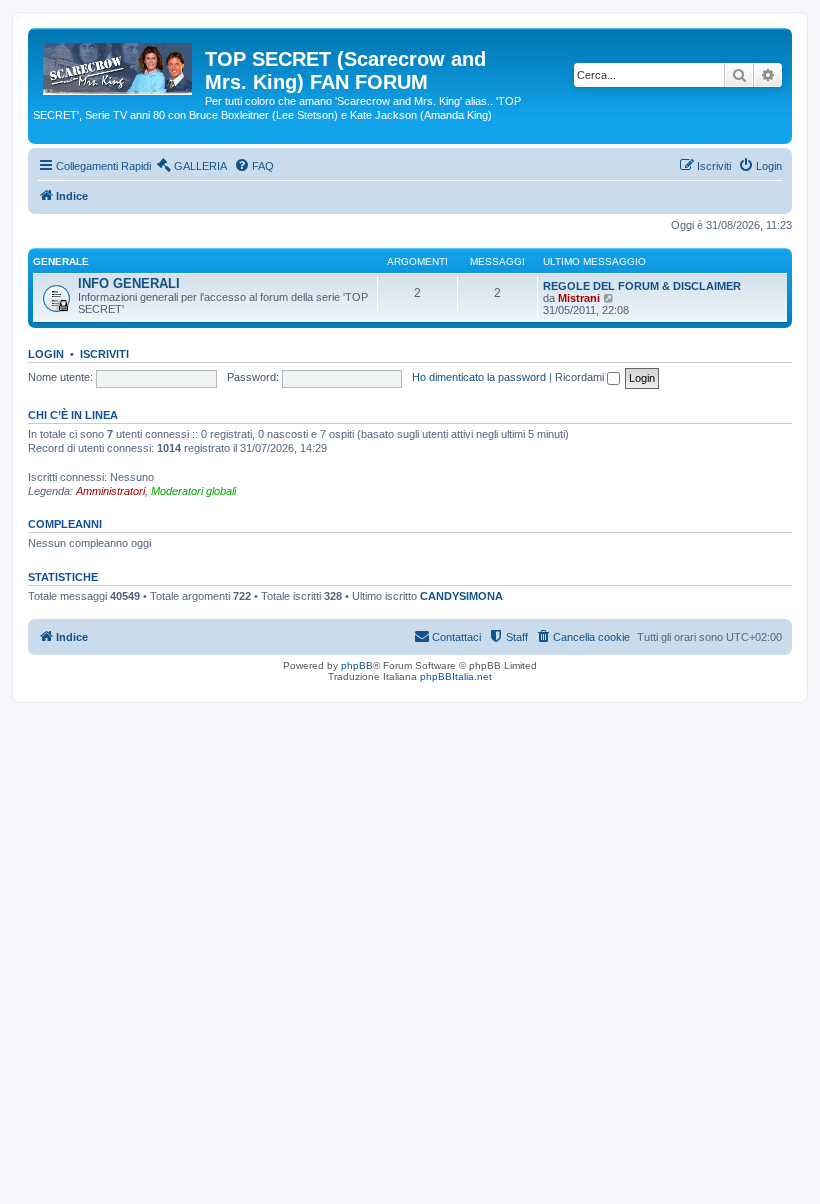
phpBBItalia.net (456, 676)
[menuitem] (191, 166)
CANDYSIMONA (461, 596)
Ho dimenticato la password (479, 377)
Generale (61, 261)
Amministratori (110, 491)
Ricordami (581, 377)
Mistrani (579, 298)
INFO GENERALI (129, 283)
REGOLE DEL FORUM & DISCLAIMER (642, 286)
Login (46, 354)
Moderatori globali (193, 491)
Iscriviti (104, 354)
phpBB (357, 665)
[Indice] (119, 65)
